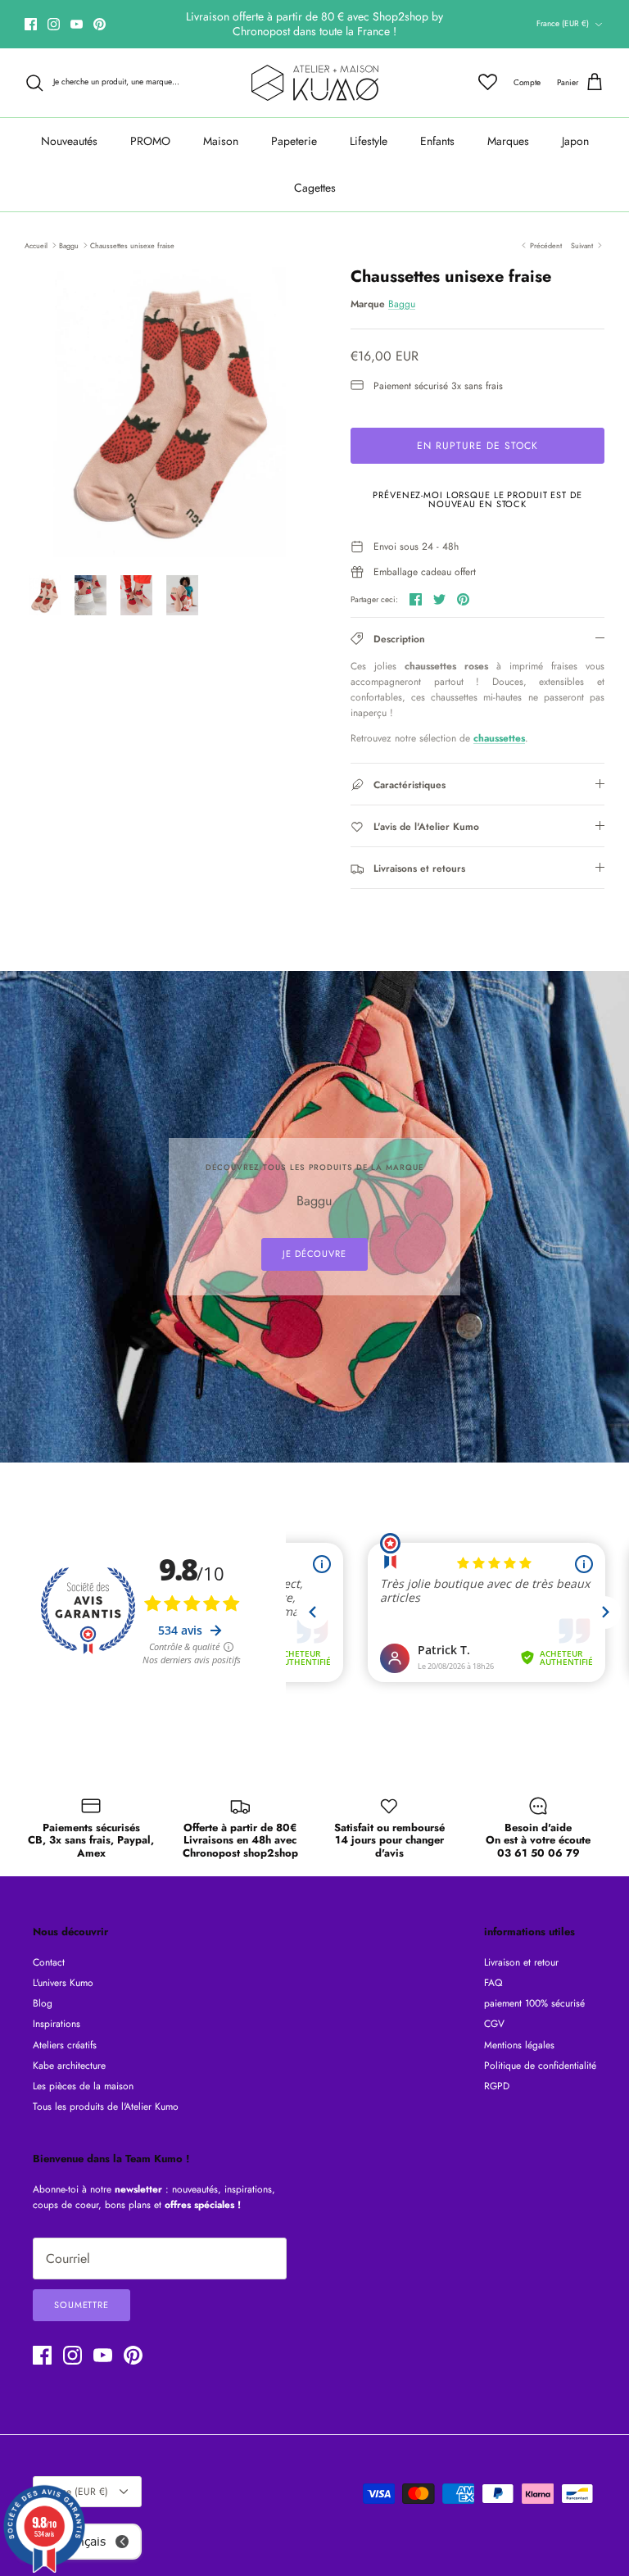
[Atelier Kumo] (315, 83)
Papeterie (294, 141)
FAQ (493, 1983)
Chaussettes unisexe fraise (132, 245)
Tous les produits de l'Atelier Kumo (106, 2107)
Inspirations (57, 2024)
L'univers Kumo (63, 1983)
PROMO (150, 141)
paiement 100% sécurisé (534, 2003)
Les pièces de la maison (83, 2086)
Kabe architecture (69, 2066)
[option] (170, 412)
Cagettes (315, 188)
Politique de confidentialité (540, 2066)
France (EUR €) (563, 23)
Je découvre (314, 1254)
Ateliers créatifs (65, 2045)
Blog (43, 2003)
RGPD (497, 2086)
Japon (575, 141)
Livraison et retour (521, 1962)
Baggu (69, 245)
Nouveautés (69, 141)
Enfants (437, 141)
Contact (49, 1962)
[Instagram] (54, 24)
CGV (494, 2024)
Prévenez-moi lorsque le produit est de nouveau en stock (477, 499)
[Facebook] (31, 24)
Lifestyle (369, 141)
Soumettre (81, 2305)
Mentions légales (519, 2045)
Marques (508, 141)
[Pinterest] (100, 24)
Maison (221, 141)
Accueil (36, 245)
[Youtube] (77, 24)
